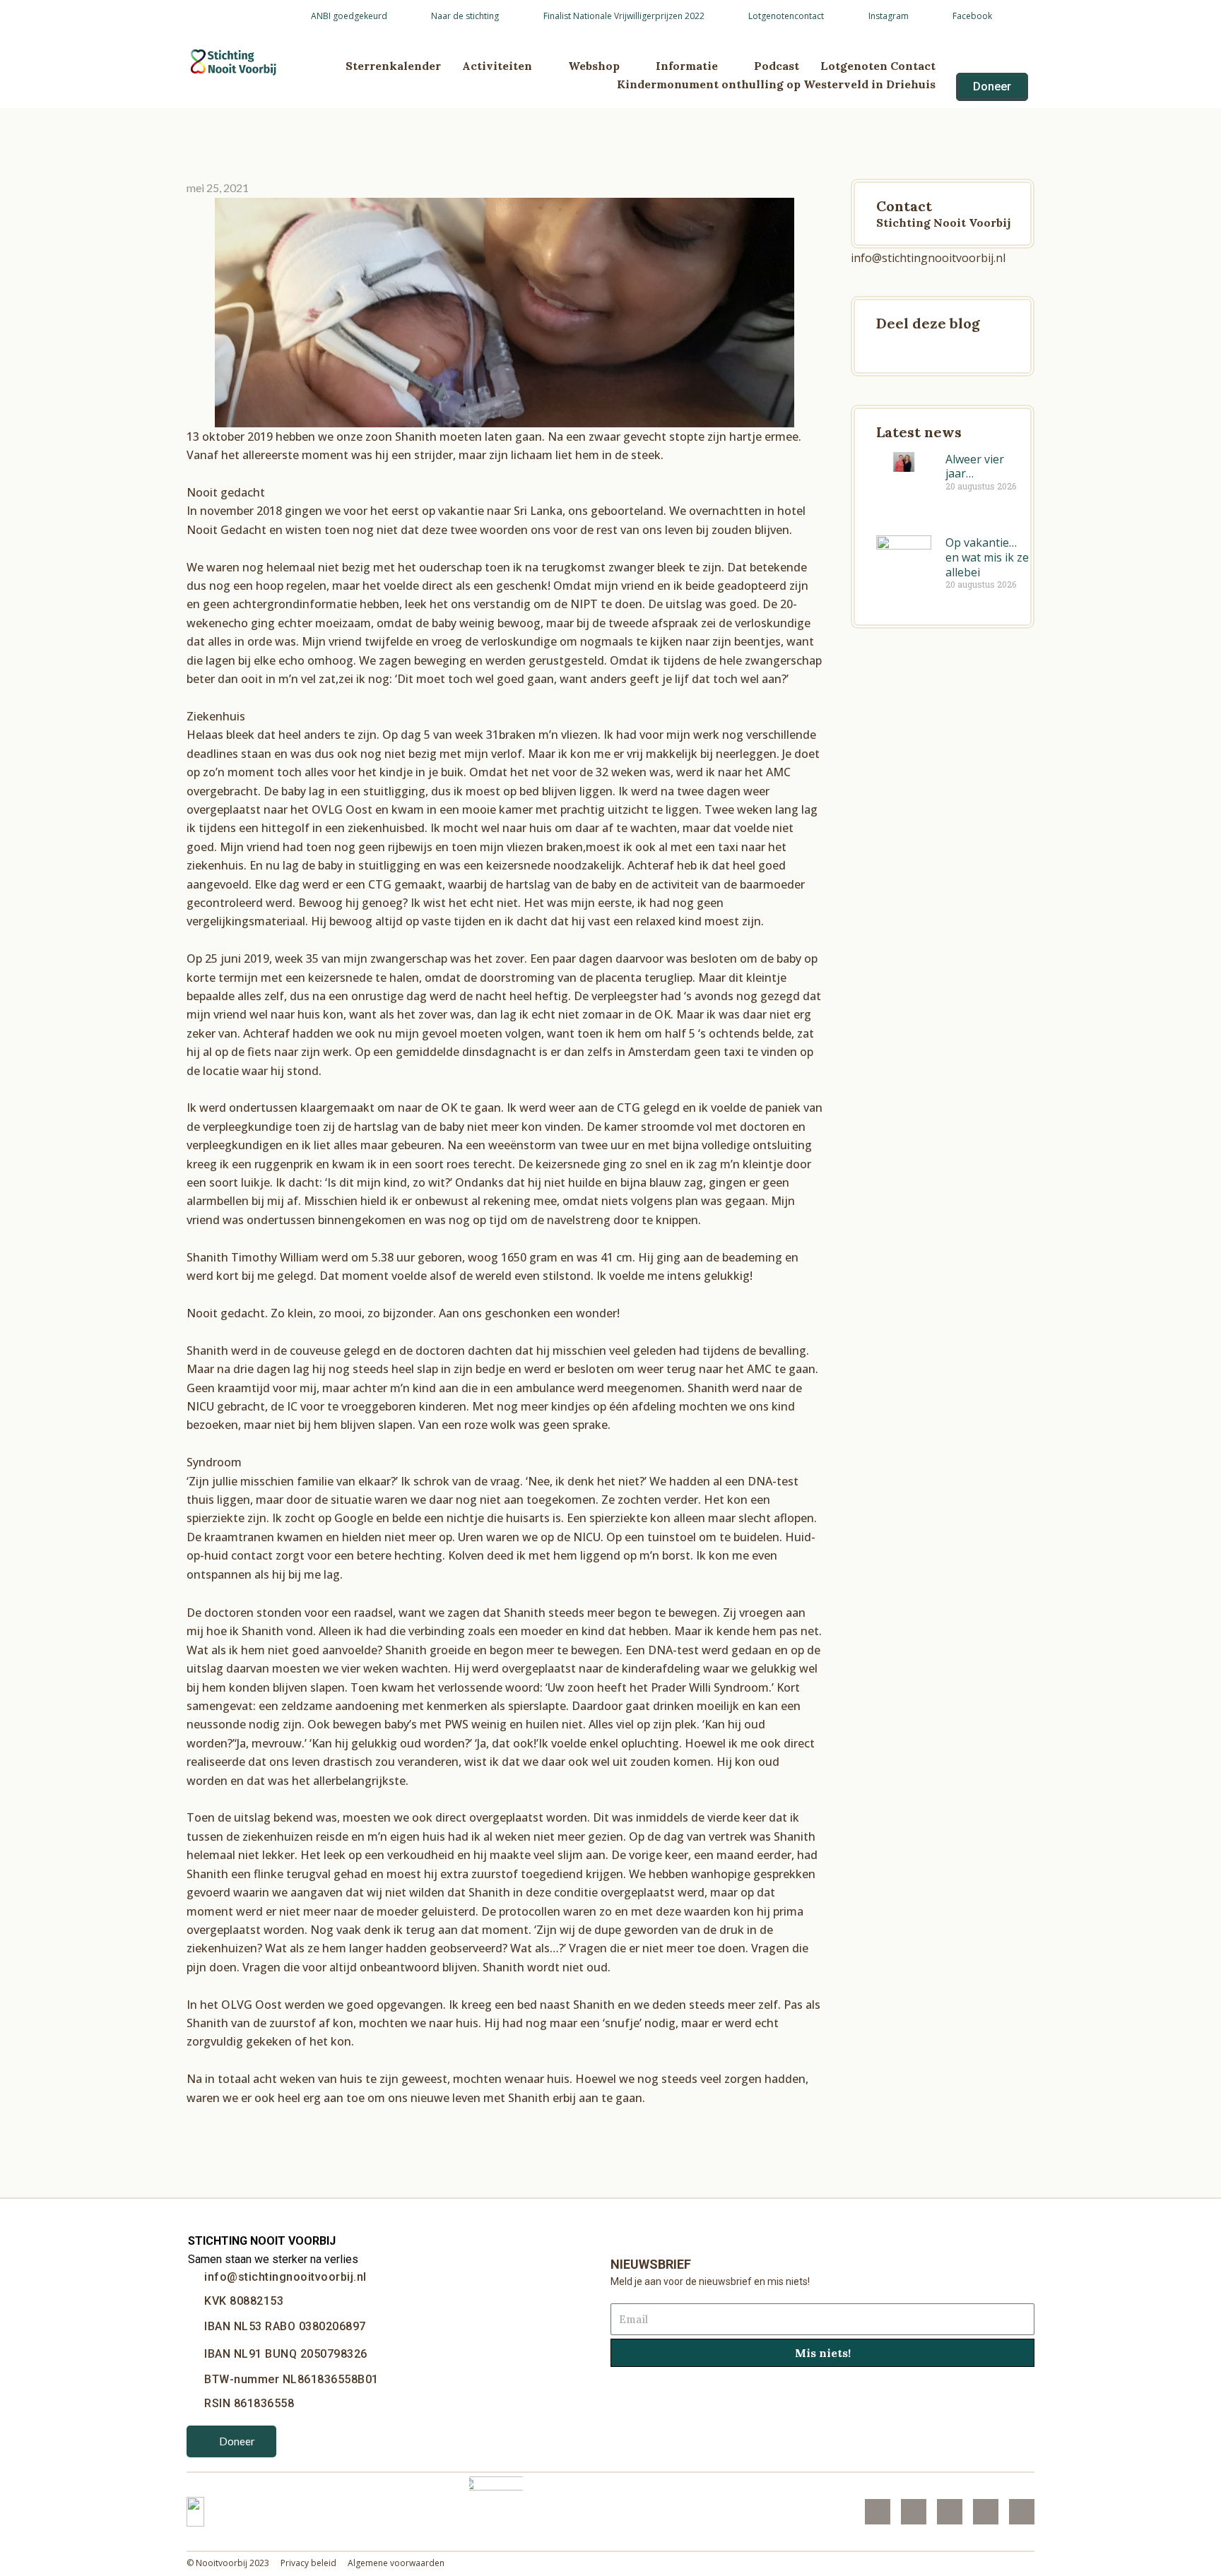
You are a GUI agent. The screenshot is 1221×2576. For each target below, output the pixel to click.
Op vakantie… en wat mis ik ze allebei (987, 557)
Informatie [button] (687, 66)
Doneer (237, 2441)
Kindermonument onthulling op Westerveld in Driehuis (776, 84)
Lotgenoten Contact (878, 66)
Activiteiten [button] (497, 66)
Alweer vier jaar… (975, 467)
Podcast (777, 66)
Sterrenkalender (393, 66)
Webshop (594, 66)
